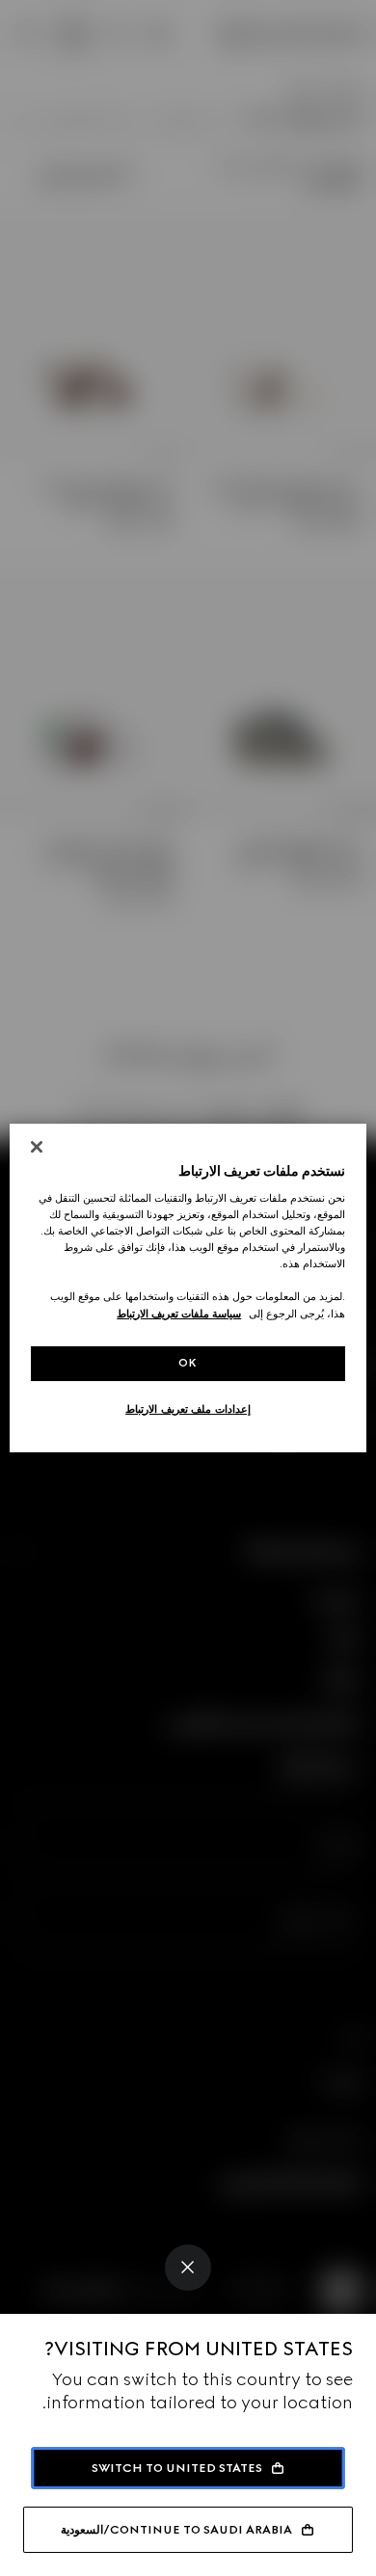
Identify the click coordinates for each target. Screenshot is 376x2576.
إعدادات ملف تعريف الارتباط (188, 1409)
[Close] (188, 2268)
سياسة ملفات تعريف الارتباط (179, 1314)
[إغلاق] (37, 1147)
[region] (188, 1288)
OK (188, 1363)
